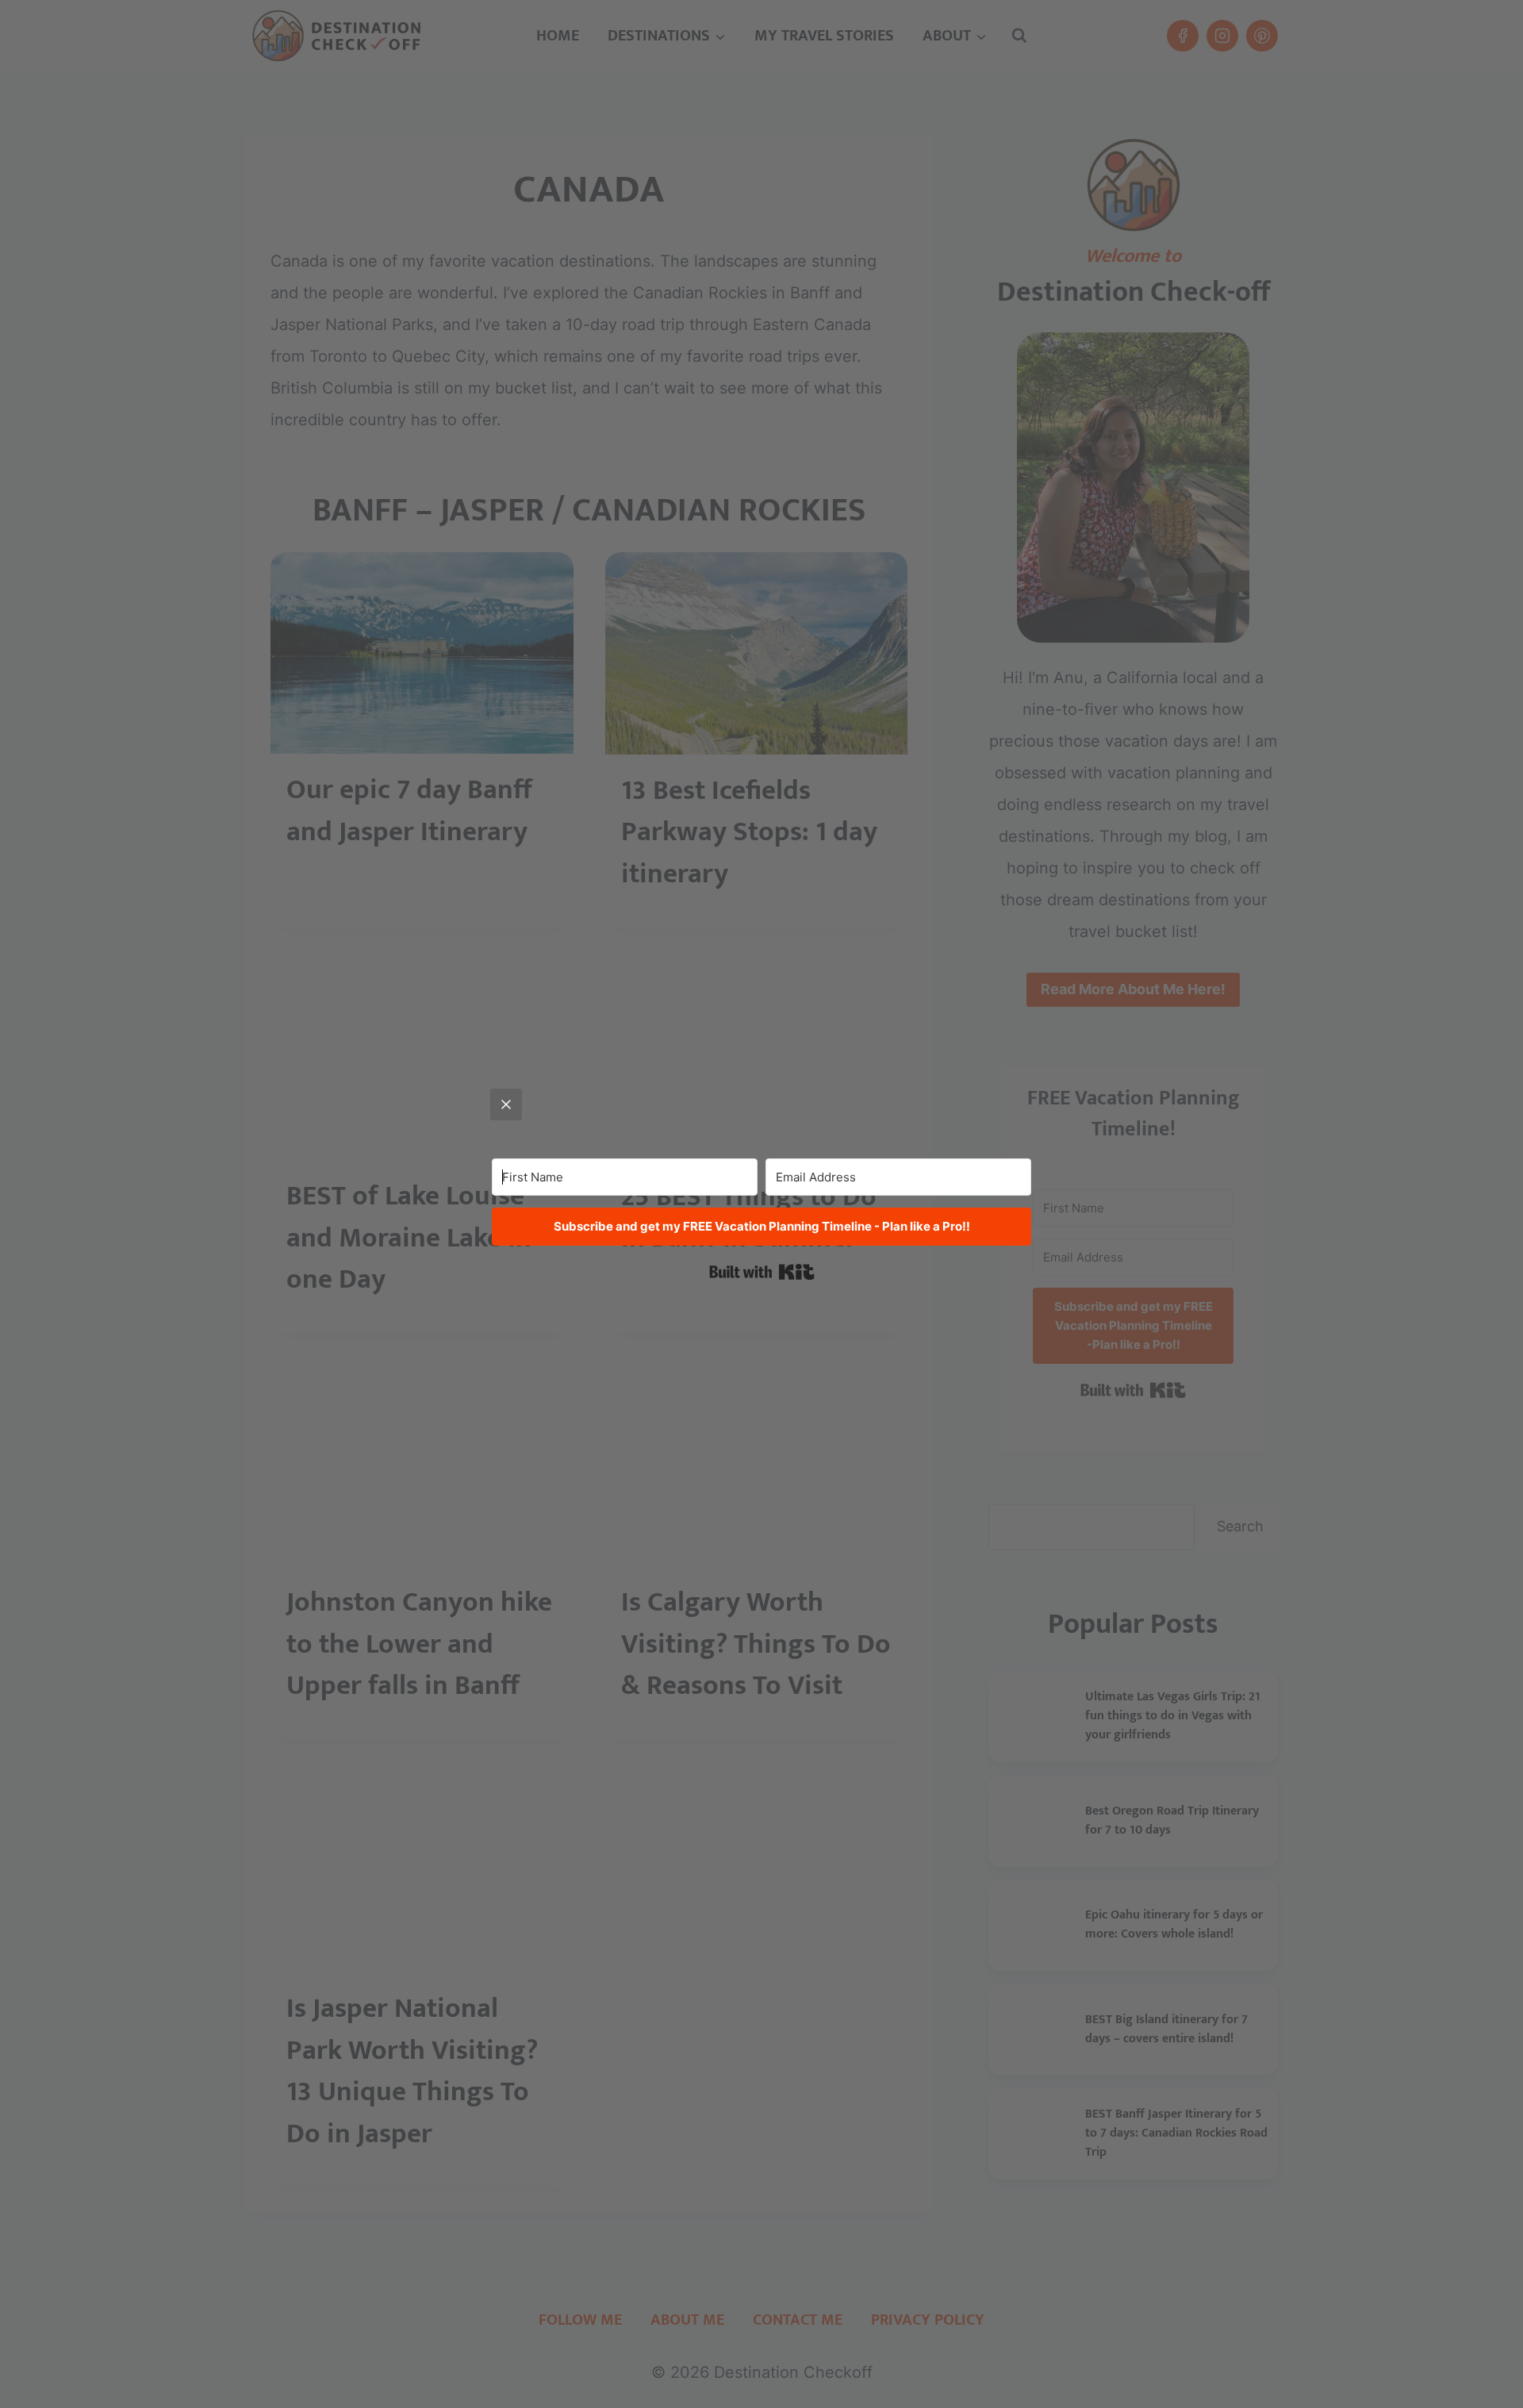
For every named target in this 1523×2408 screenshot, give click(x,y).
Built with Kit (762, 1272)
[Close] (506, 1104)
